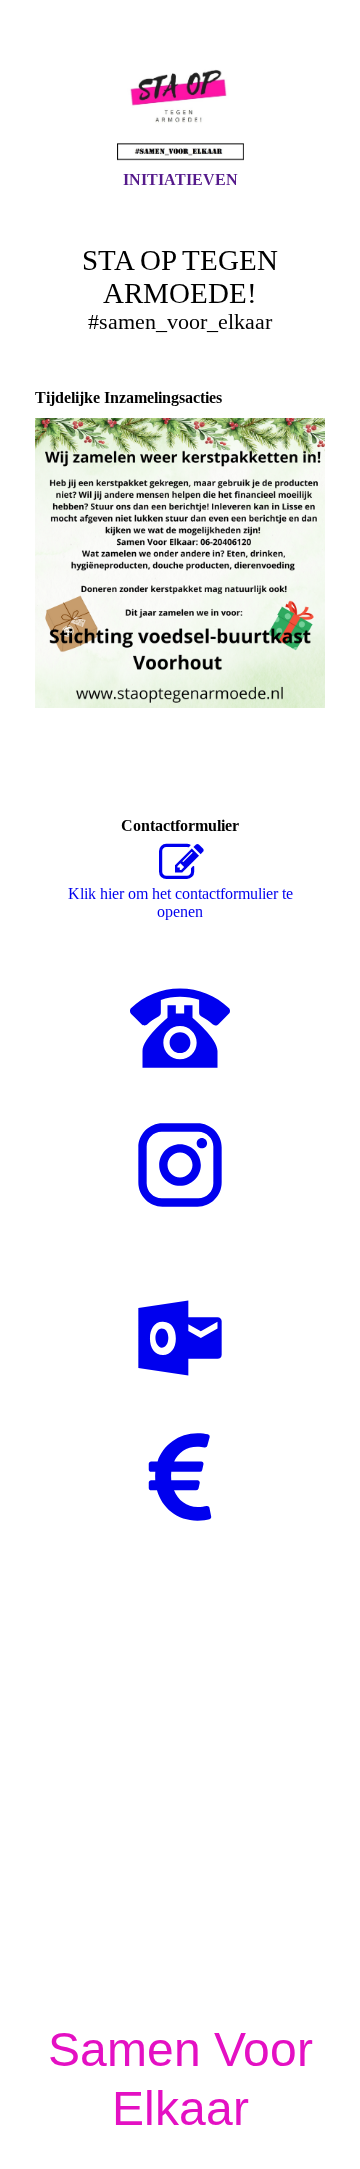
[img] (180, 103)
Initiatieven (180, 179)
